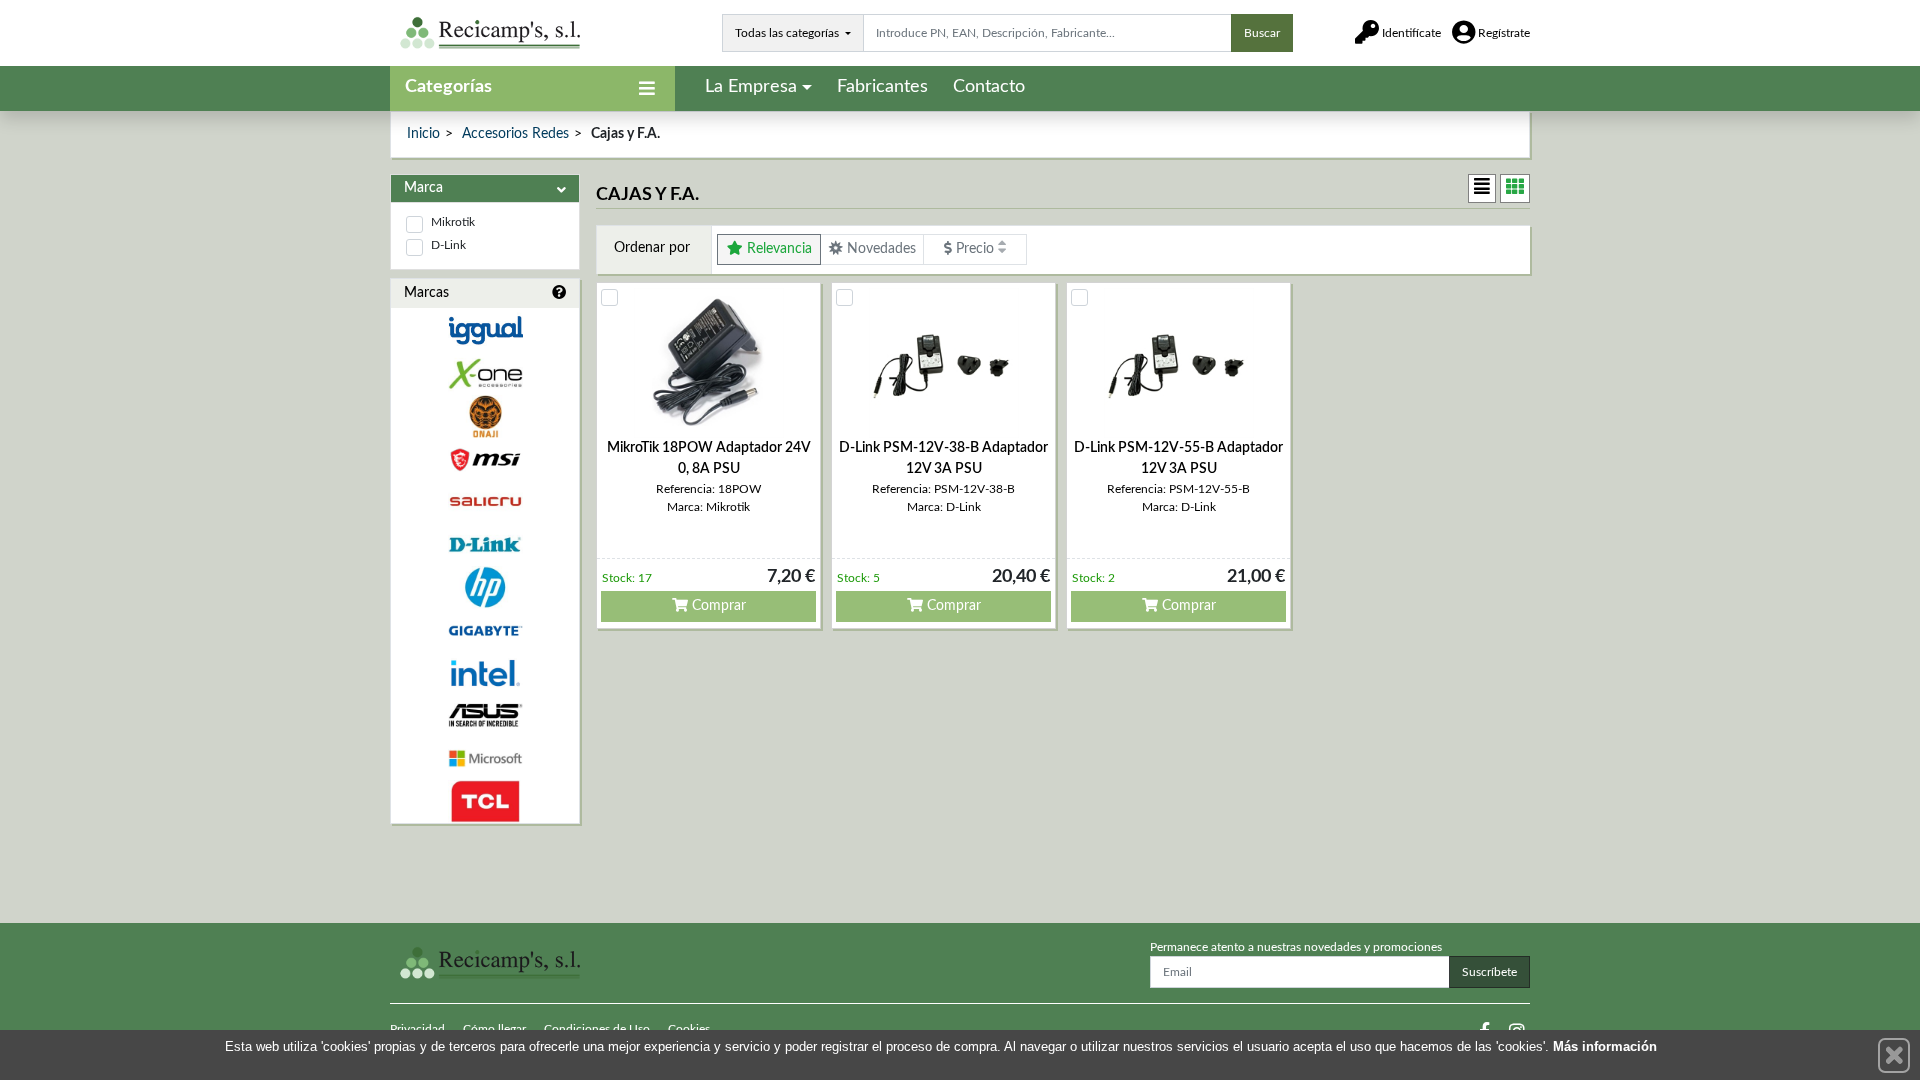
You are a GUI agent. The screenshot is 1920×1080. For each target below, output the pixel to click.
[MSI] (485, 459)
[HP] (485, 587)
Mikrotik (453, 222)
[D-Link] (485, 544)
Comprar (717, 606)
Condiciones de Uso (597, 1029)
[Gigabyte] (485, 630)
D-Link (448, 245)
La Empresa (751, 87)
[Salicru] (485, 502)
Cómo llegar (494, 1029)
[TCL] (485, 801)
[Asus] (485, 715)
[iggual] (485, 330)
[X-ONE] (485, 373)
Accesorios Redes (515, 134)
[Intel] (485, 673)
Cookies (689, 1029)
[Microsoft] (485, 758)
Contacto (989, 87)
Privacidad (417, 1029)
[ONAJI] (485, 416)
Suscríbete (1489, 972)
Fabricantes (882, 87)
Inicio (423, 134)
